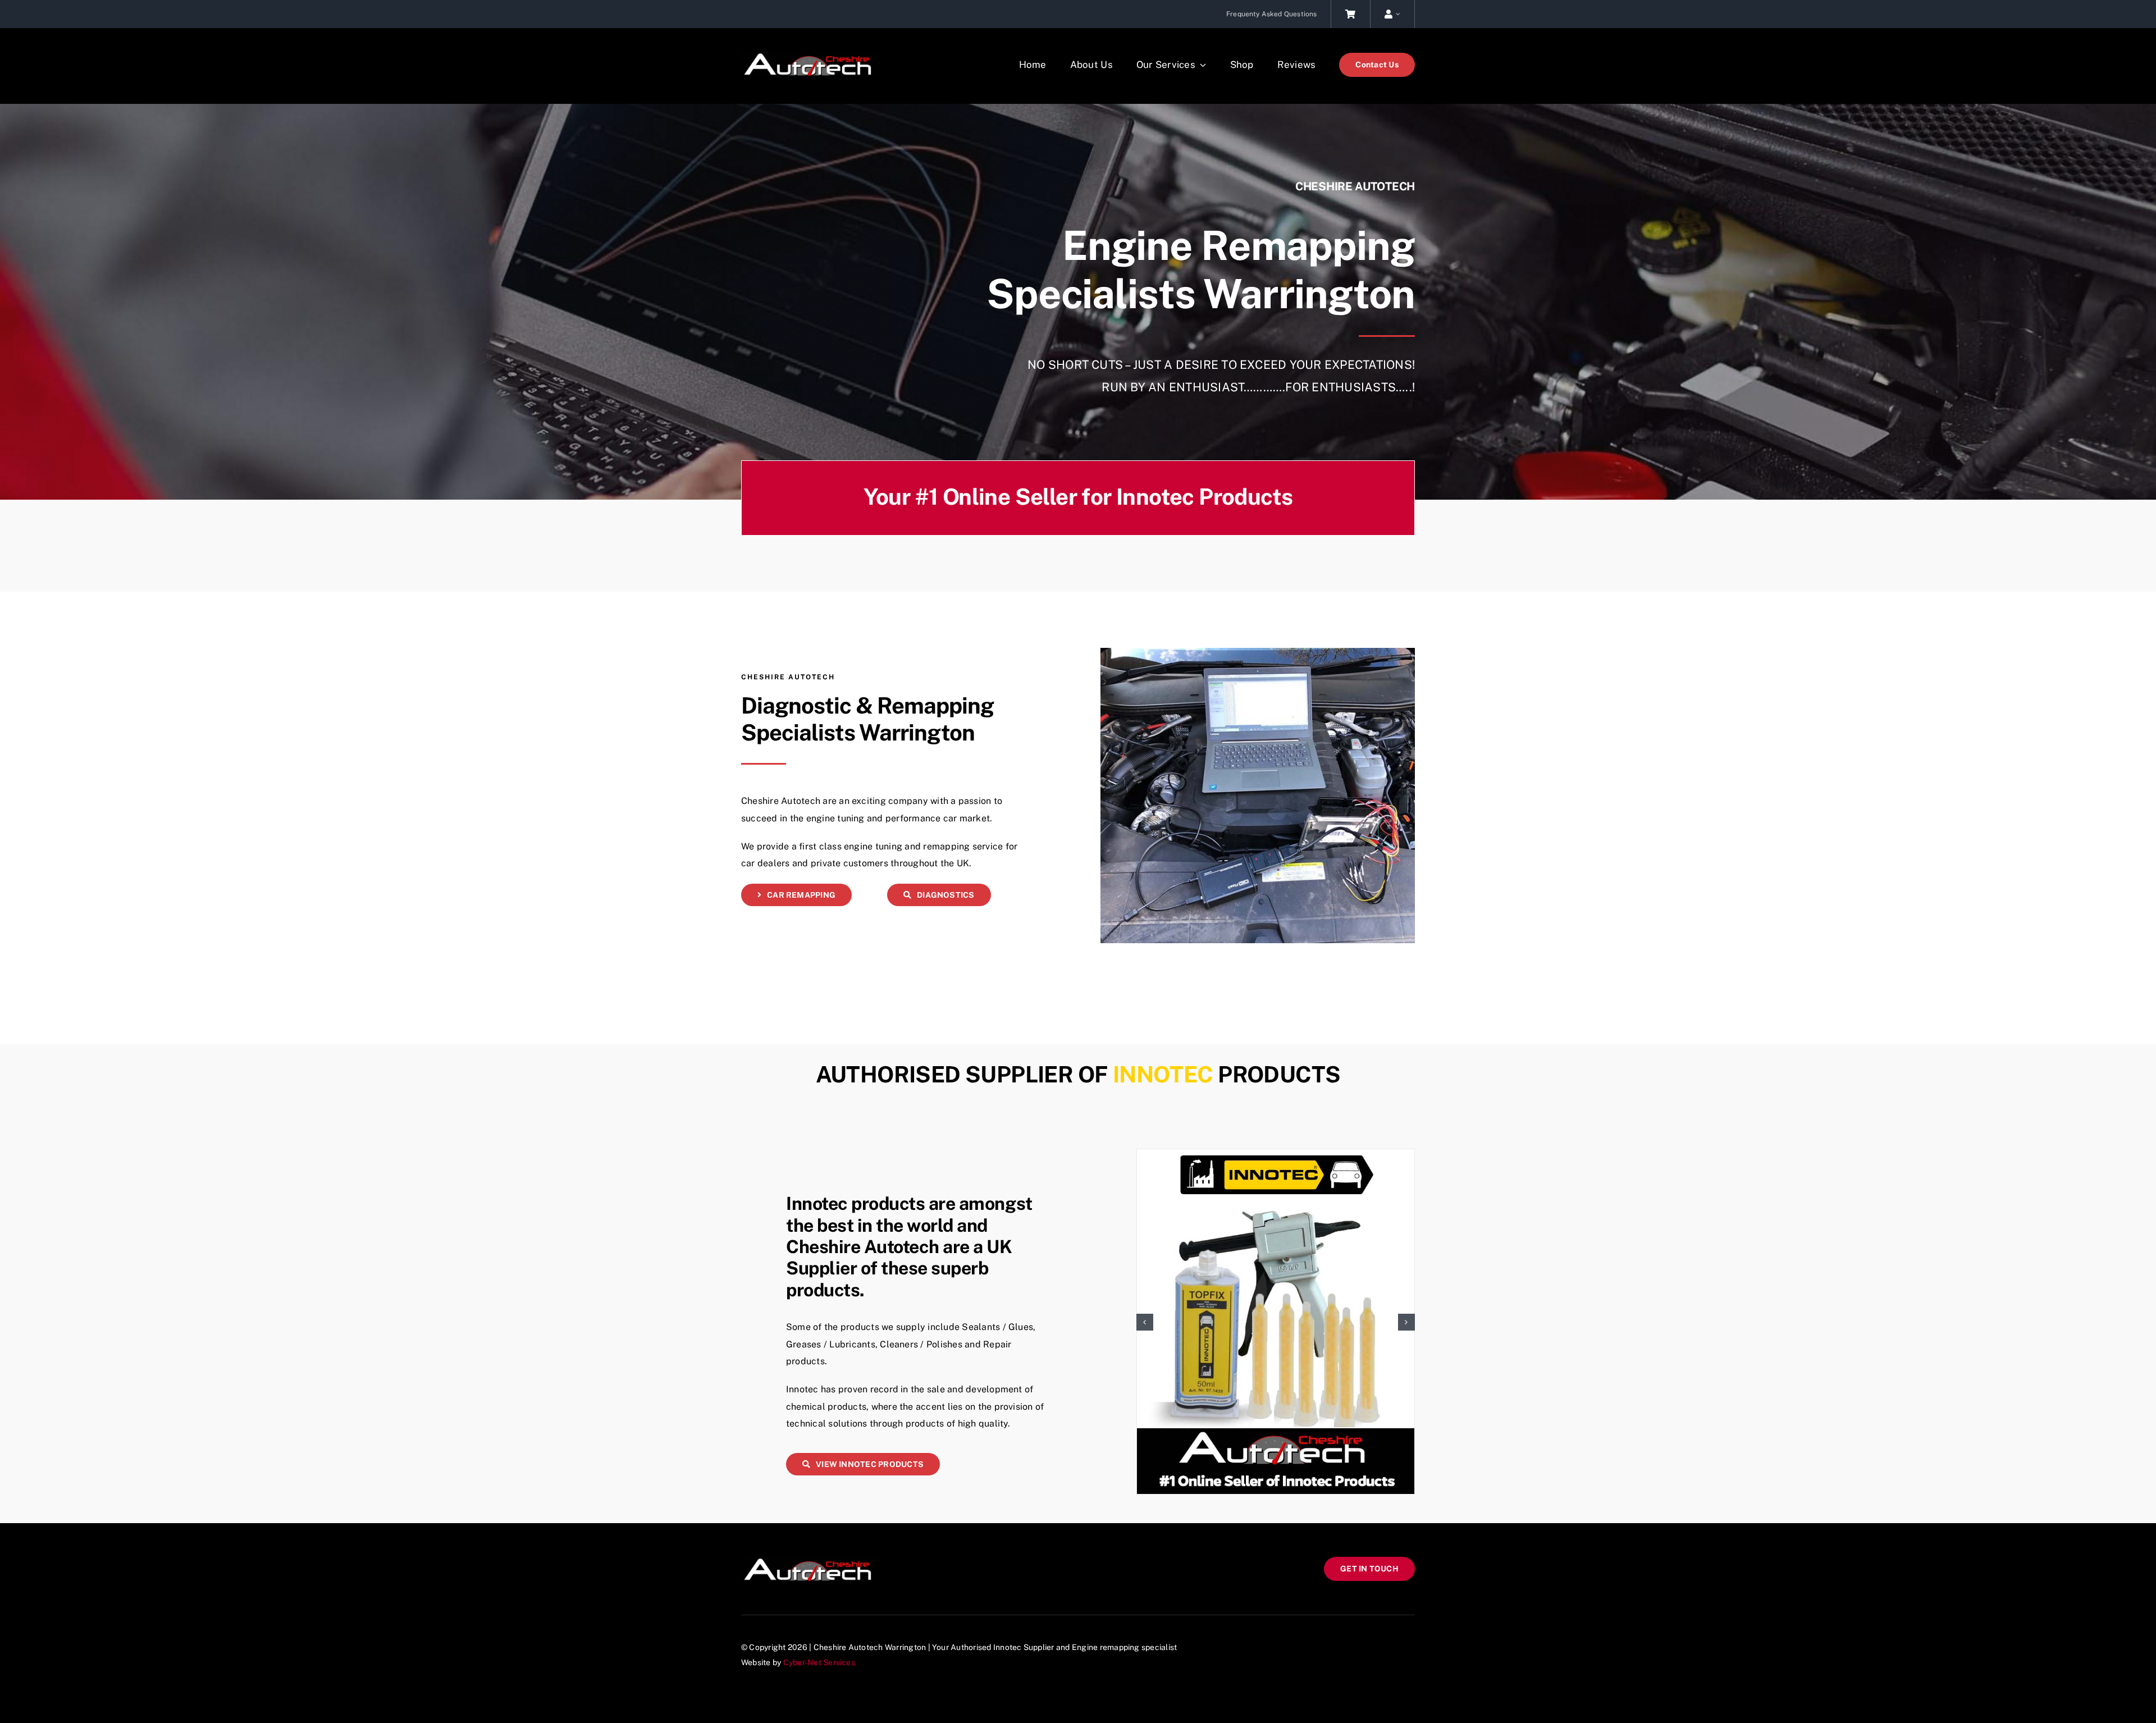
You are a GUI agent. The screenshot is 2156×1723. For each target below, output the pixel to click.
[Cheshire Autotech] (811, 56)
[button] (1145, 1322)
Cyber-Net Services (819, 1662)
